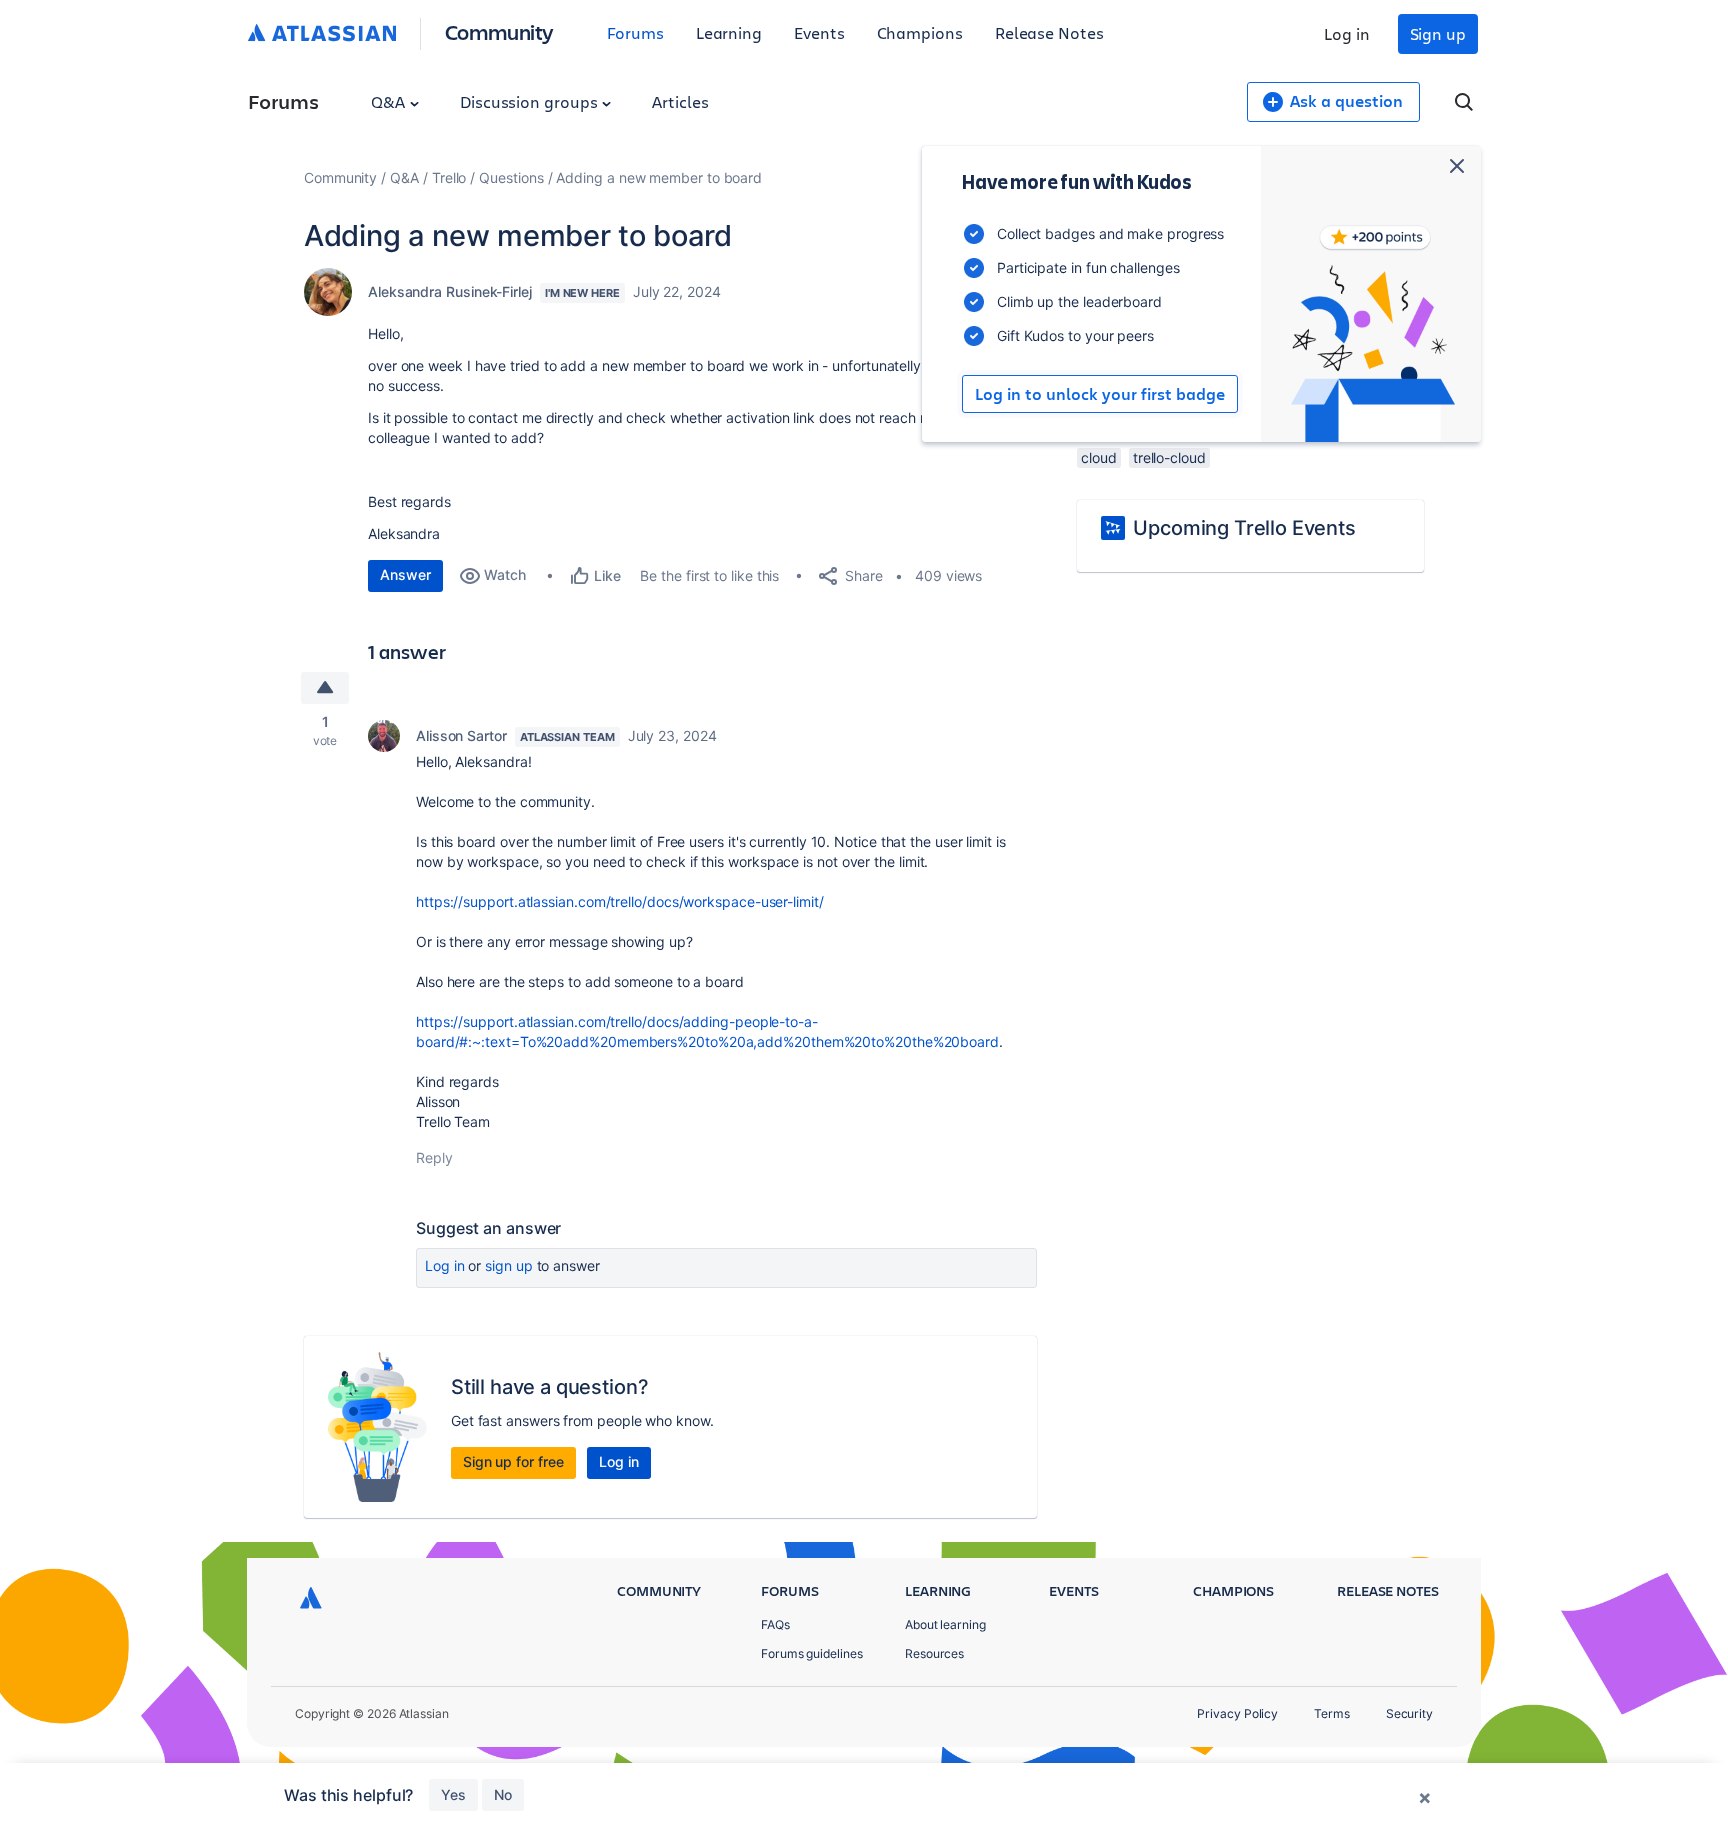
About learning (945, 1624)
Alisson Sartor (461, 735)
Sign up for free (513, 1461)
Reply (434, 1157)
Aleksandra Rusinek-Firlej (450, 291)
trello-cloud (1169, 457)
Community (499, 31)
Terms (1332, 1713)
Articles (680, 101)
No (503, 1794)
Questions (511, 177)
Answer (405, 574)
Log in (1347, 33)
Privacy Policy (1237, 1713)
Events (819, 32)
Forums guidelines (812, 1653)
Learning (729, 32)
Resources (934, 1653)
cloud (1099, 457)
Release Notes (1049, 32)
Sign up (1438, 33)
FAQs (775, 1624)
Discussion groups (531, 101)
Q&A (390, 101)
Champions (920, 32)
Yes (453, 1794)
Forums (635, 32)
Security (1409, 1713)
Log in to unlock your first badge (1100, 394)
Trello (449, 177)
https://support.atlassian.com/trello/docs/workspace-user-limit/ (620, 901)
